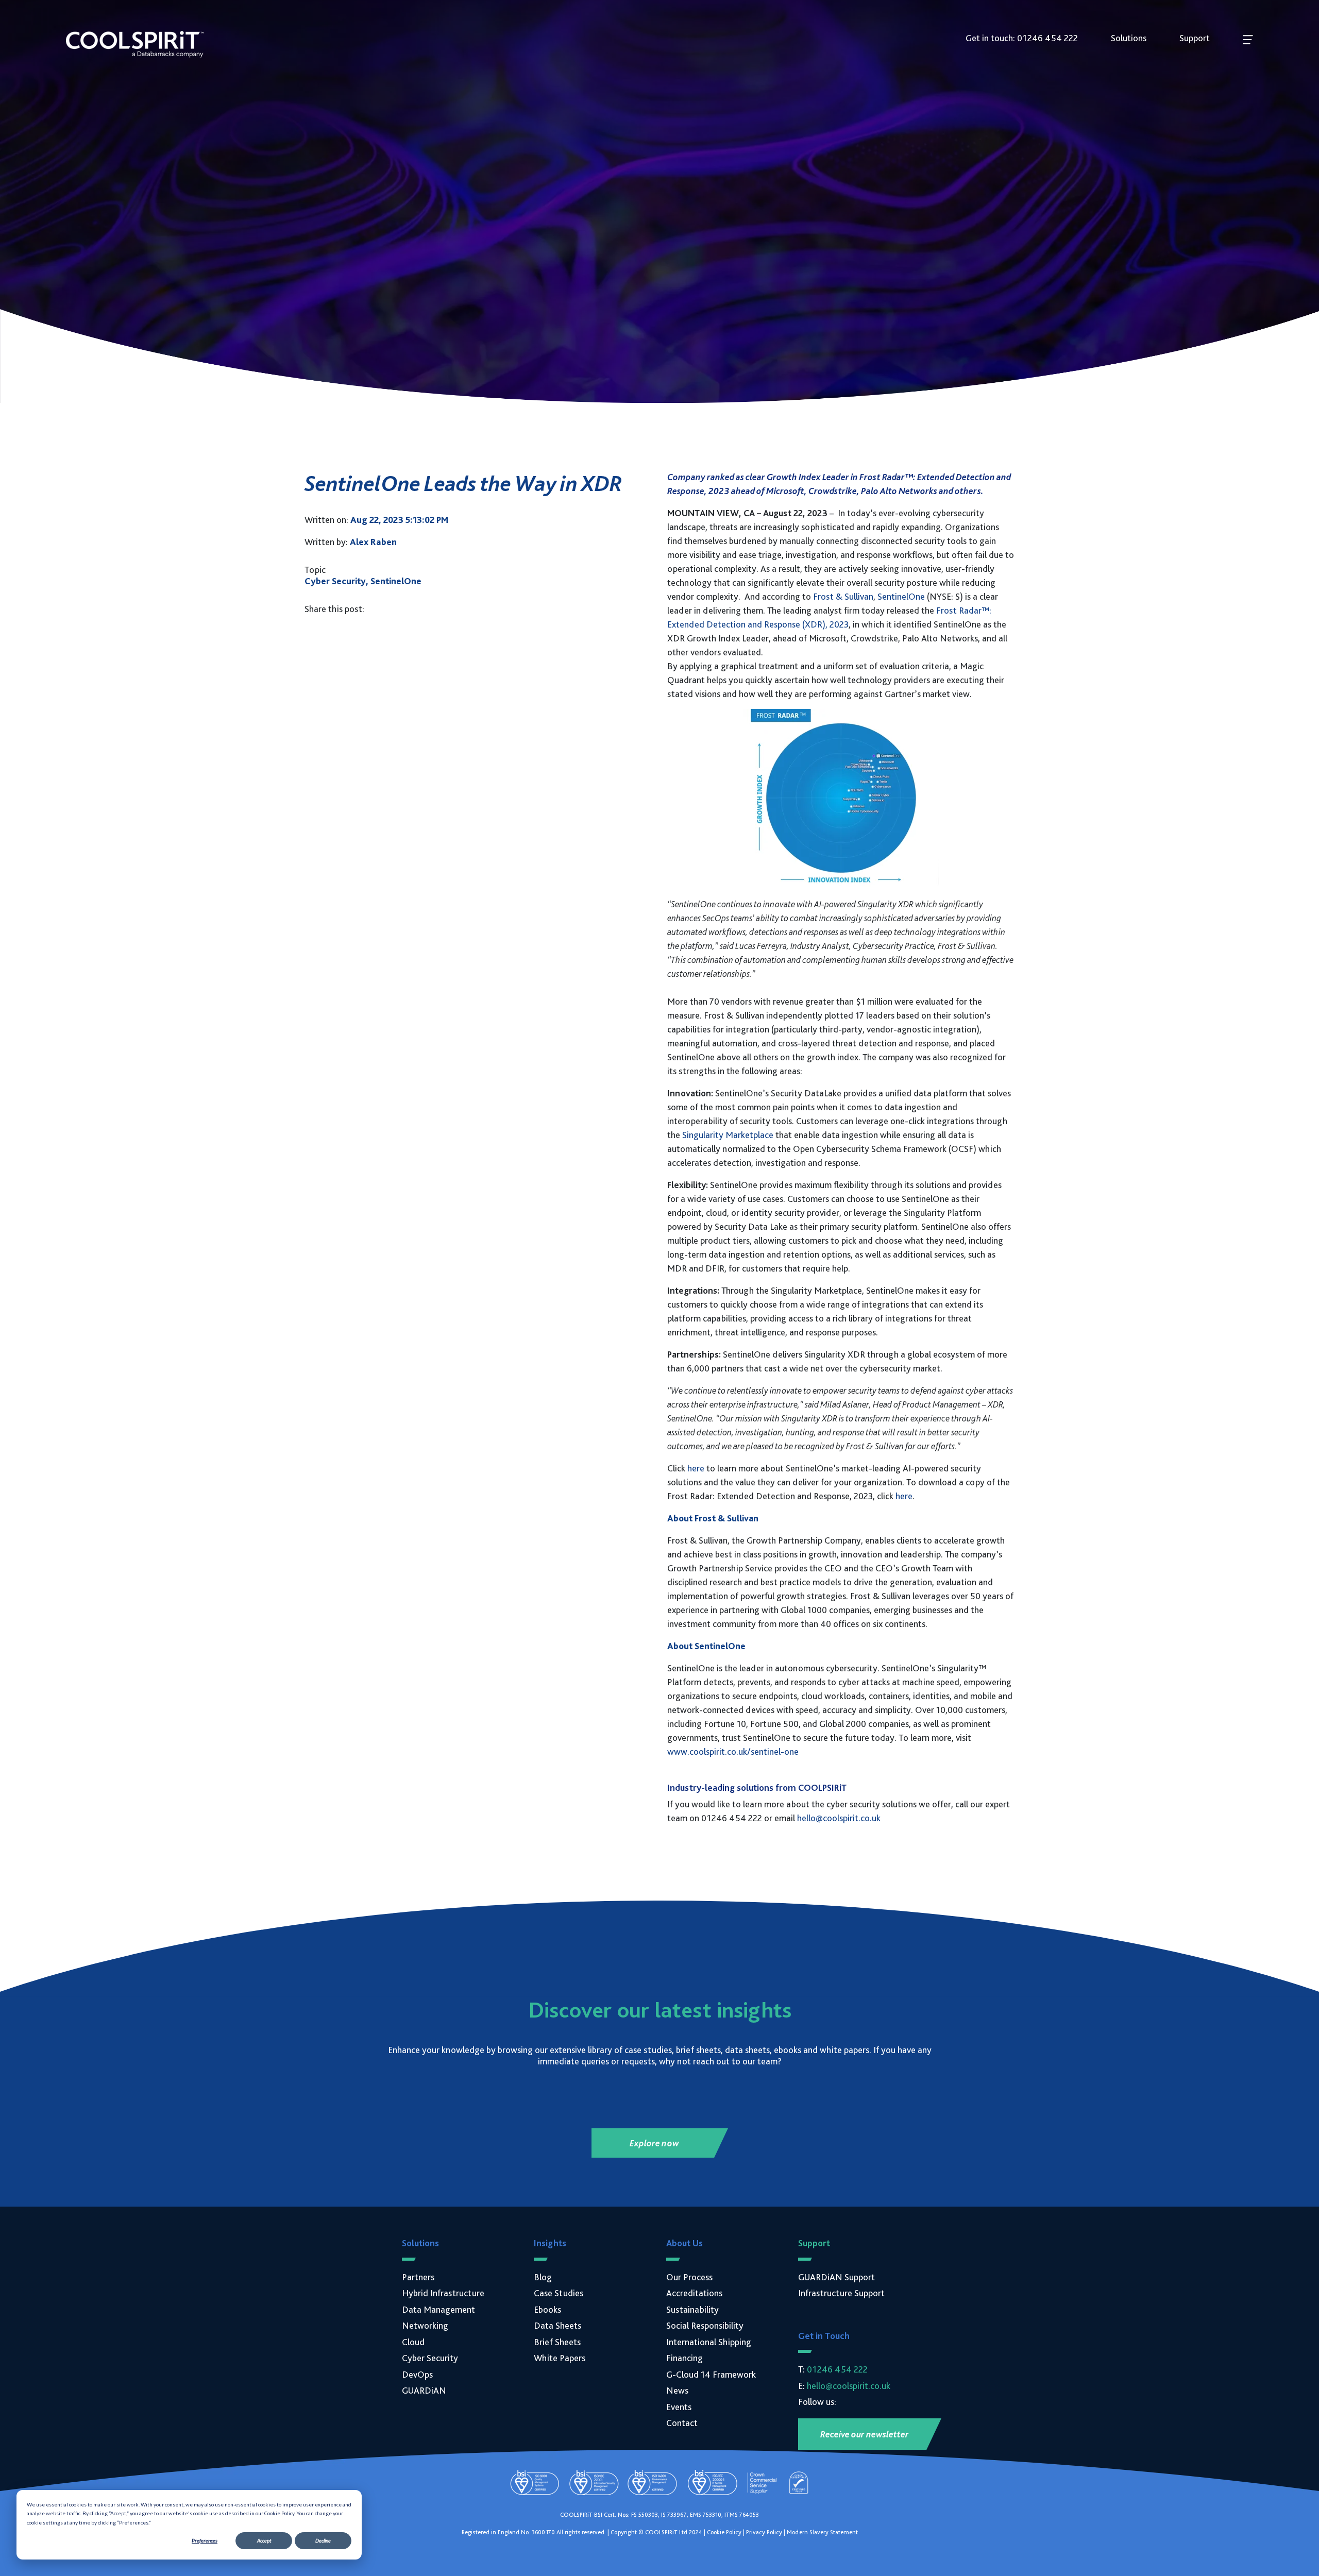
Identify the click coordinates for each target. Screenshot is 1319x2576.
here (696, 1468)
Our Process (689, 2277)
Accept (264, 2540)
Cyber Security (430, 2358)
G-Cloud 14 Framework (711, 2374)
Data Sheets (557, 2325)
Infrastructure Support (841, 2293)
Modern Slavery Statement (822, 2532)
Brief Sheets (557, 2342)
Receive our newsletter (865, 2434)
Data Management (438, 2309)
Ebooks (547, 2309)
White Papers (560, 2358)
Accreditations (694, 2293)
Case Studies (559, 2293)
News (677, 2390)
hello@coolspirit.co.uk (839, 1818)
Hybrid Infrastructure (443, 2293)
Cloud (413, 2342)
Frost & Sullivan (843, 596)
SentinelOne (901, 596)
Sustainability (692, 2309)
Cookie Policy (724, 2532)
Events (679, 2407)
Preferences (205, 2540)
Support (1195, 38)
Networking (425, 2325)
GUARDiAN (424, 2390)
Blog (543, 2277)
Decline (323, 2540)
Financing (684, 2358)
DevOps (417, 2374)
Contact (682, 2423)
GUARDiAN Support (836, 2277)
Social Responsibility (705, 2325)
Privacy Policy (764, 2532)
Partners (418, 2277)
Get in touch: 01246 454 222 (1022, 38)
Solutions (1129, 38)
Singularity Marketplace (728, 1135)
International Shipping (709, 2342)
